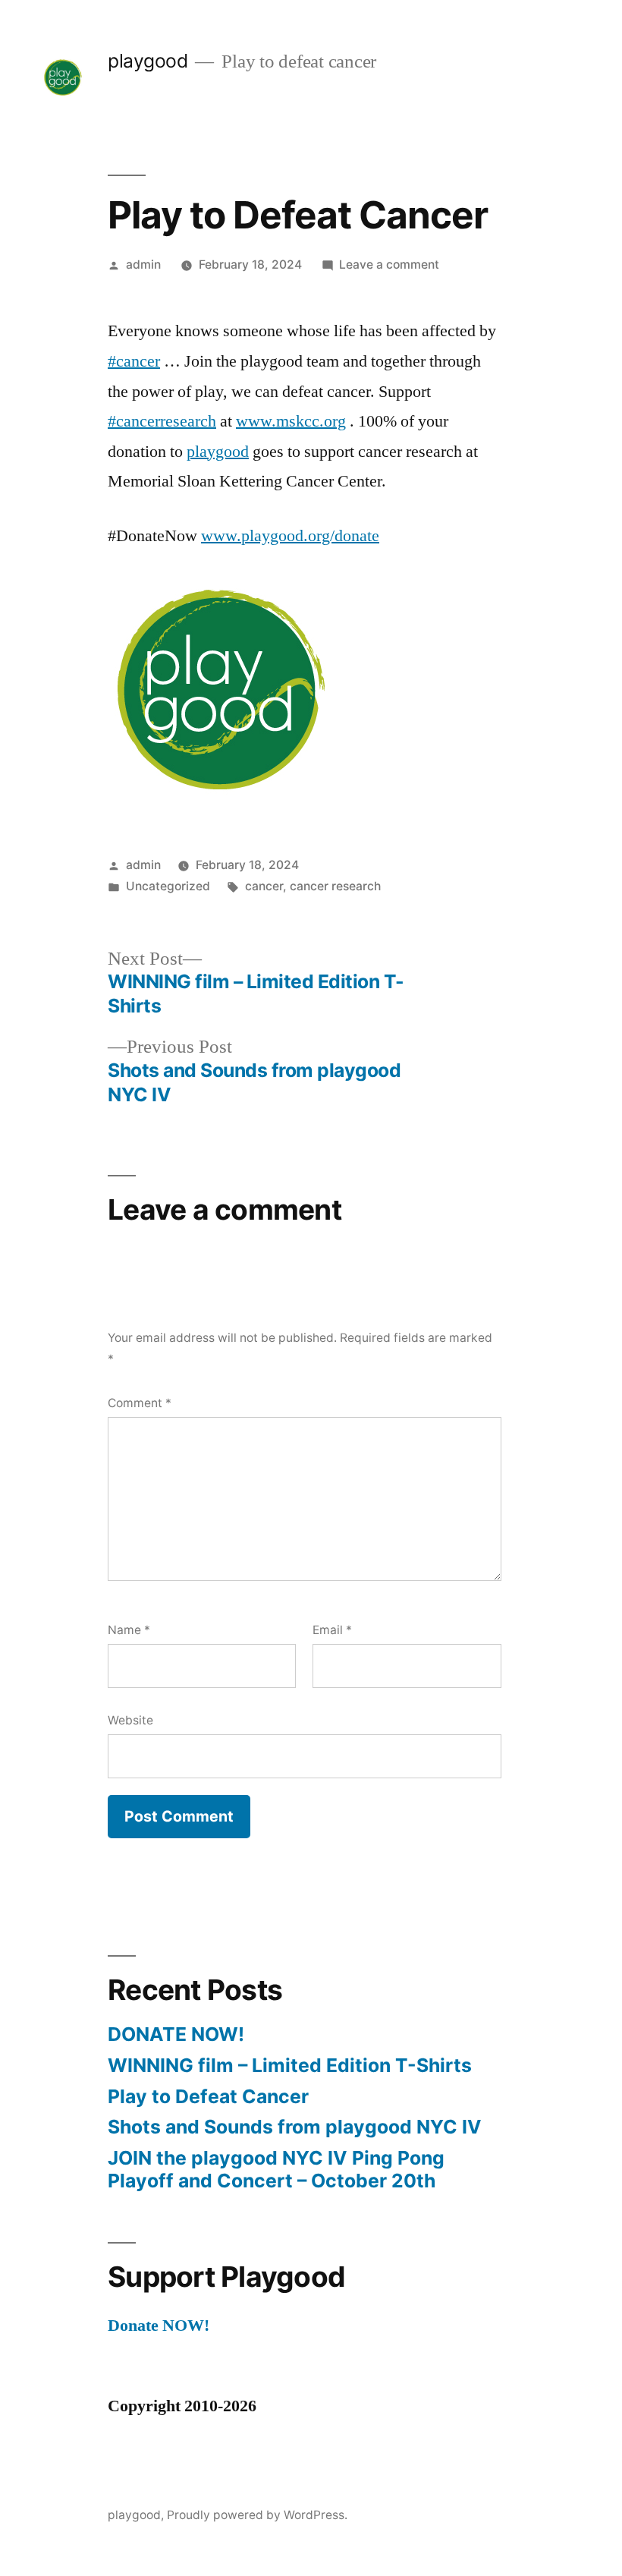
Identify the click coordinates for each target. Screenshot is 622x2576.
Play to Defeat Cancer (208, 2096)
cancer (264, 886)
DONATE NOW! (176, 2034)
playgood (148, 61)
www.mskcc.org (291, 421)
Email (332, 1630)
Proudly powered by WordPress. (257, 2515)
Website (130, 1720)
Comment (140, 1403)
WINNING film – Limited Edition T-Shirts (290, 2065)
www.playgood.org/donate (290, 536)
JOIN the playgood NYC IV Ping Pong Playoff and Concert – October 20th (276, 2169)
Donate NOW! (159, 2326)
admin (143, 265)
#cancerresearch (162, 421)
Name (129, 1630)
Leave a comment (389, 265)
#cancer (134, 361)
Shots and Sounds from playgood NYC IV (295, 2127)
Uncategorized (168, 886)
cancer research (335, 886)
